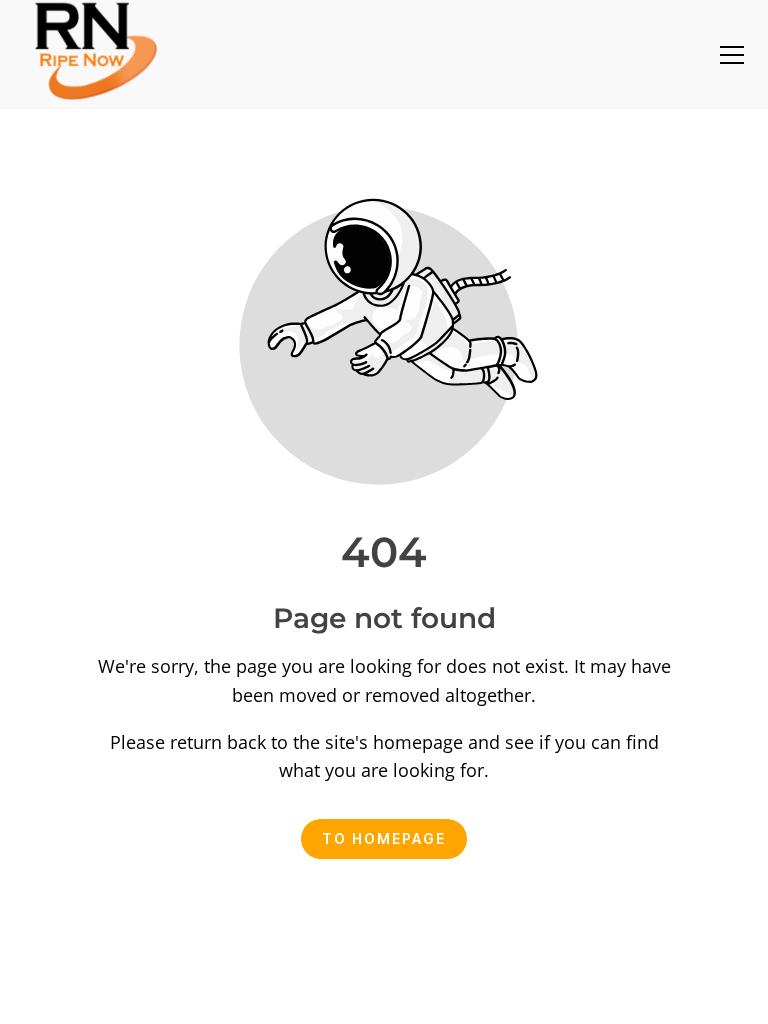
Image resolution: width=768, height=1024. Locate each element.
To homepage (384, 838)
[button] (732, 55)
